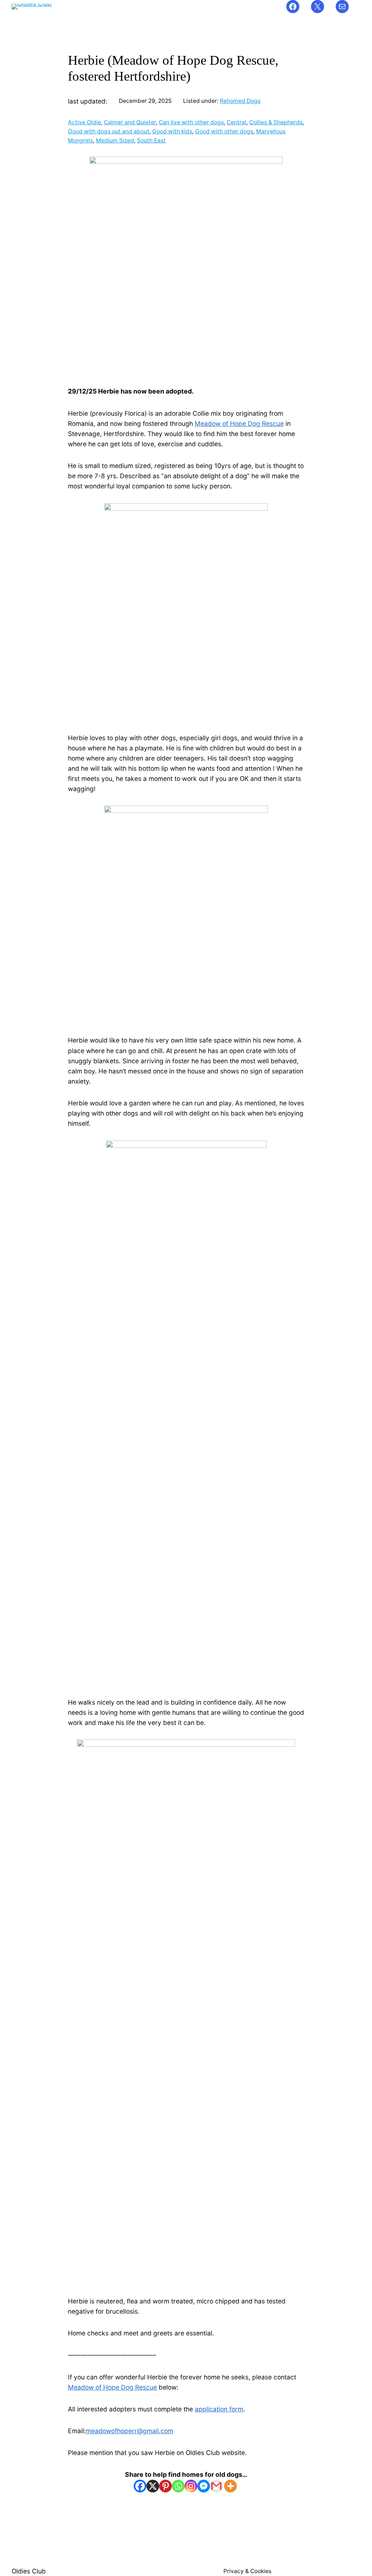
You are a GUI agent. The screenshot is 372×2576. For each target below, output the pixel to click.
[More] (231, 2486)
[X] (153, 2486)
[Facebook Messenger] (204, 2486)
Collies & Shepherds (276, 122)
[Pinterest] (165, 2486)
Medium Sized (115, 140)
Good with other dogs (224, 131)
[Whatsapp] (178, 2486)
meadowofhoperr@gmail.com (130, 2431)
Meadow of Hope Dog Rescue (239, 424)
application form (219, 2409)
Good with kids (172, 131)
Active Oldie (84, 122)
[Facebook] (140, 2486)
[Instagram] (191, 2486)
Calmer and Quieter (130, 122)
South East (151, 140)
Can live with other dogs (191, 122)
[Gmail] (216, 2486)
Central (236, 122)
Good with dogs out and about (109, 131)
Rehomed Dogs (240, 101)
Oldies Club (29, 2571)
